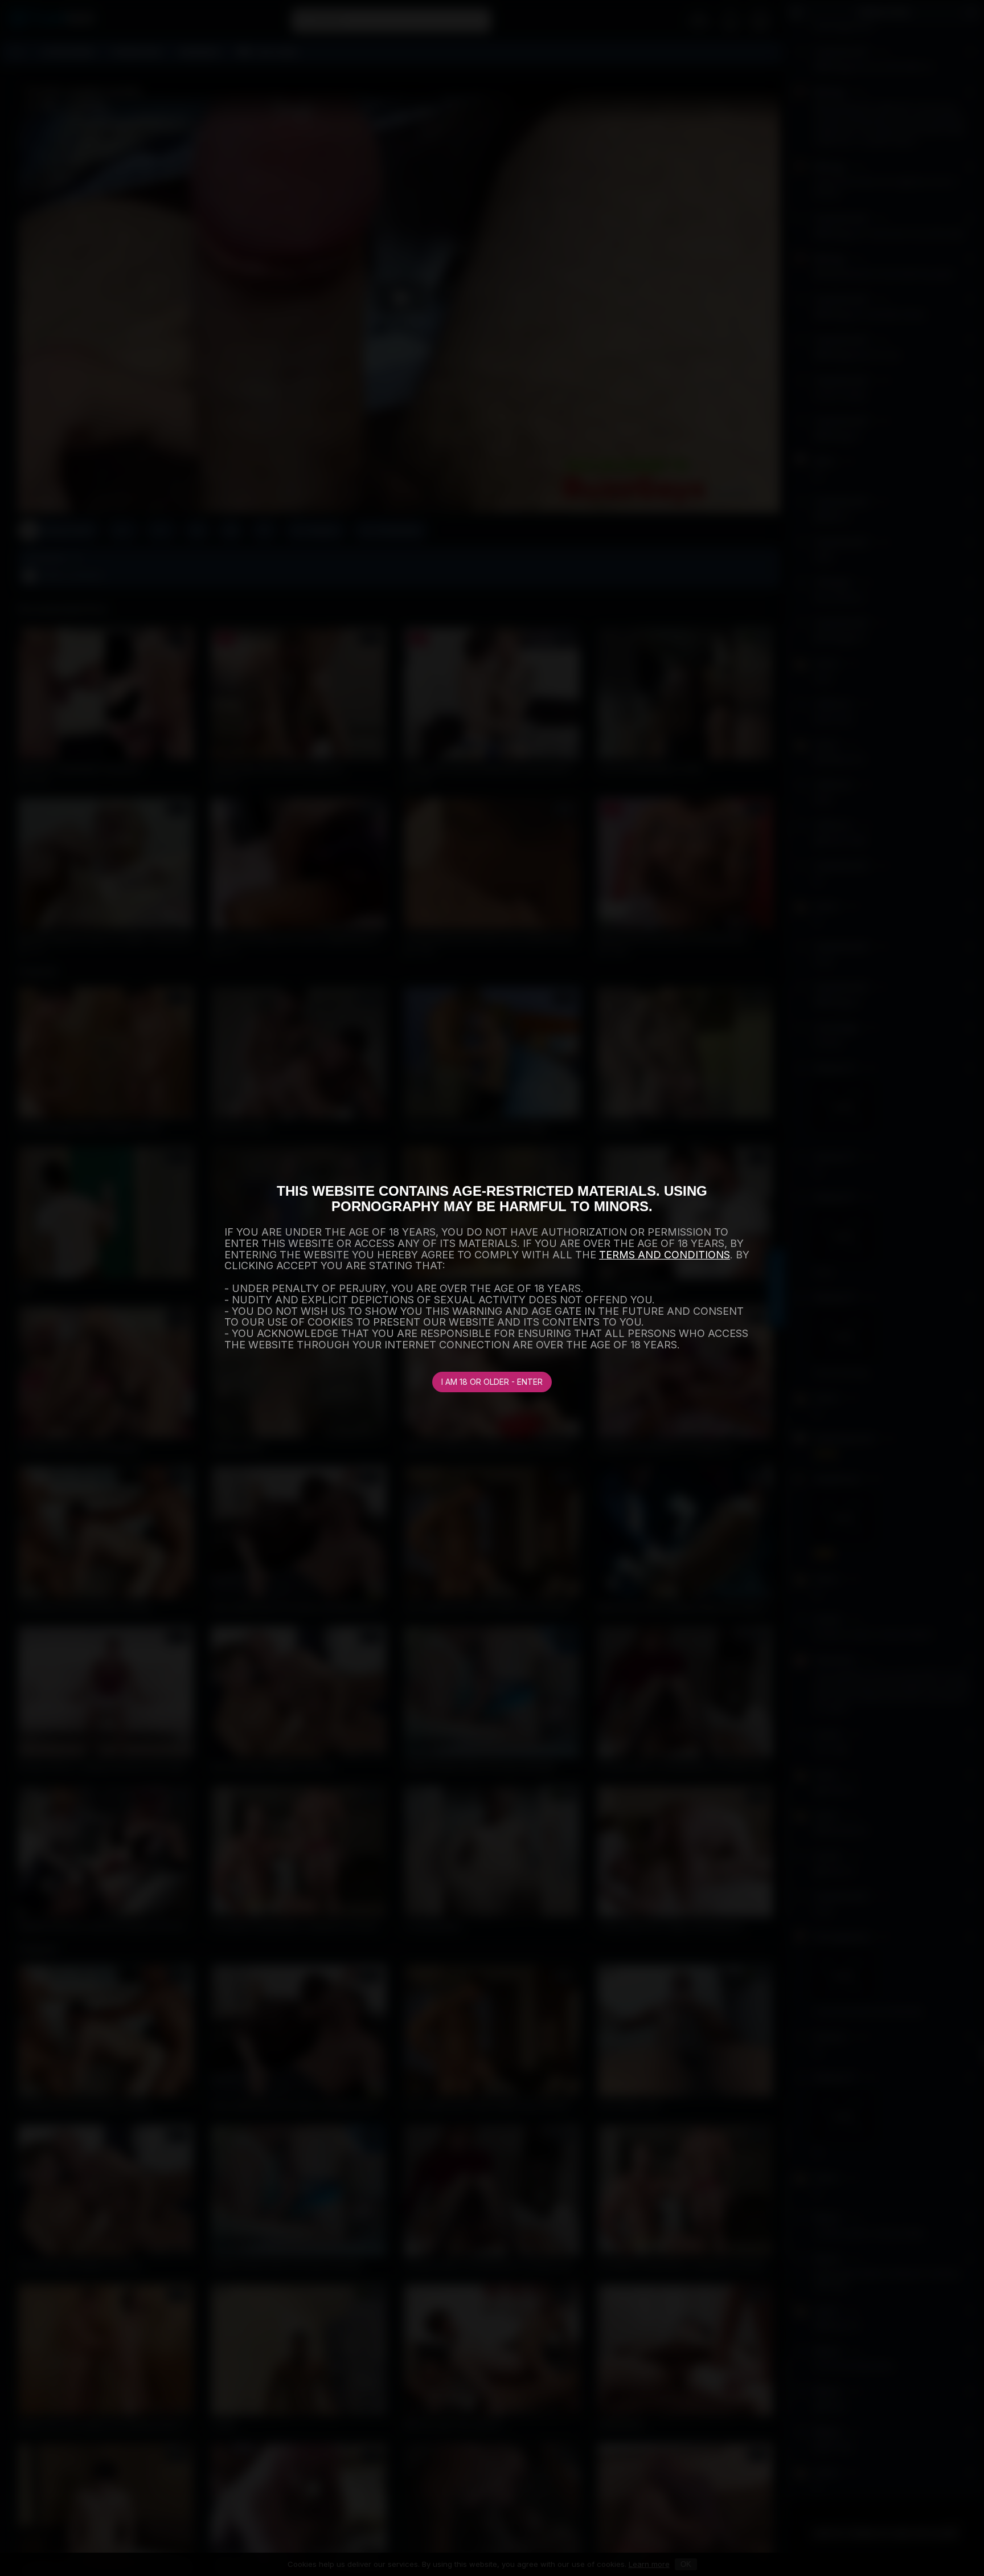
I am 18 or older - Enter (492, 1382)
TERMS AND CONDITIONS (665, 1255)
